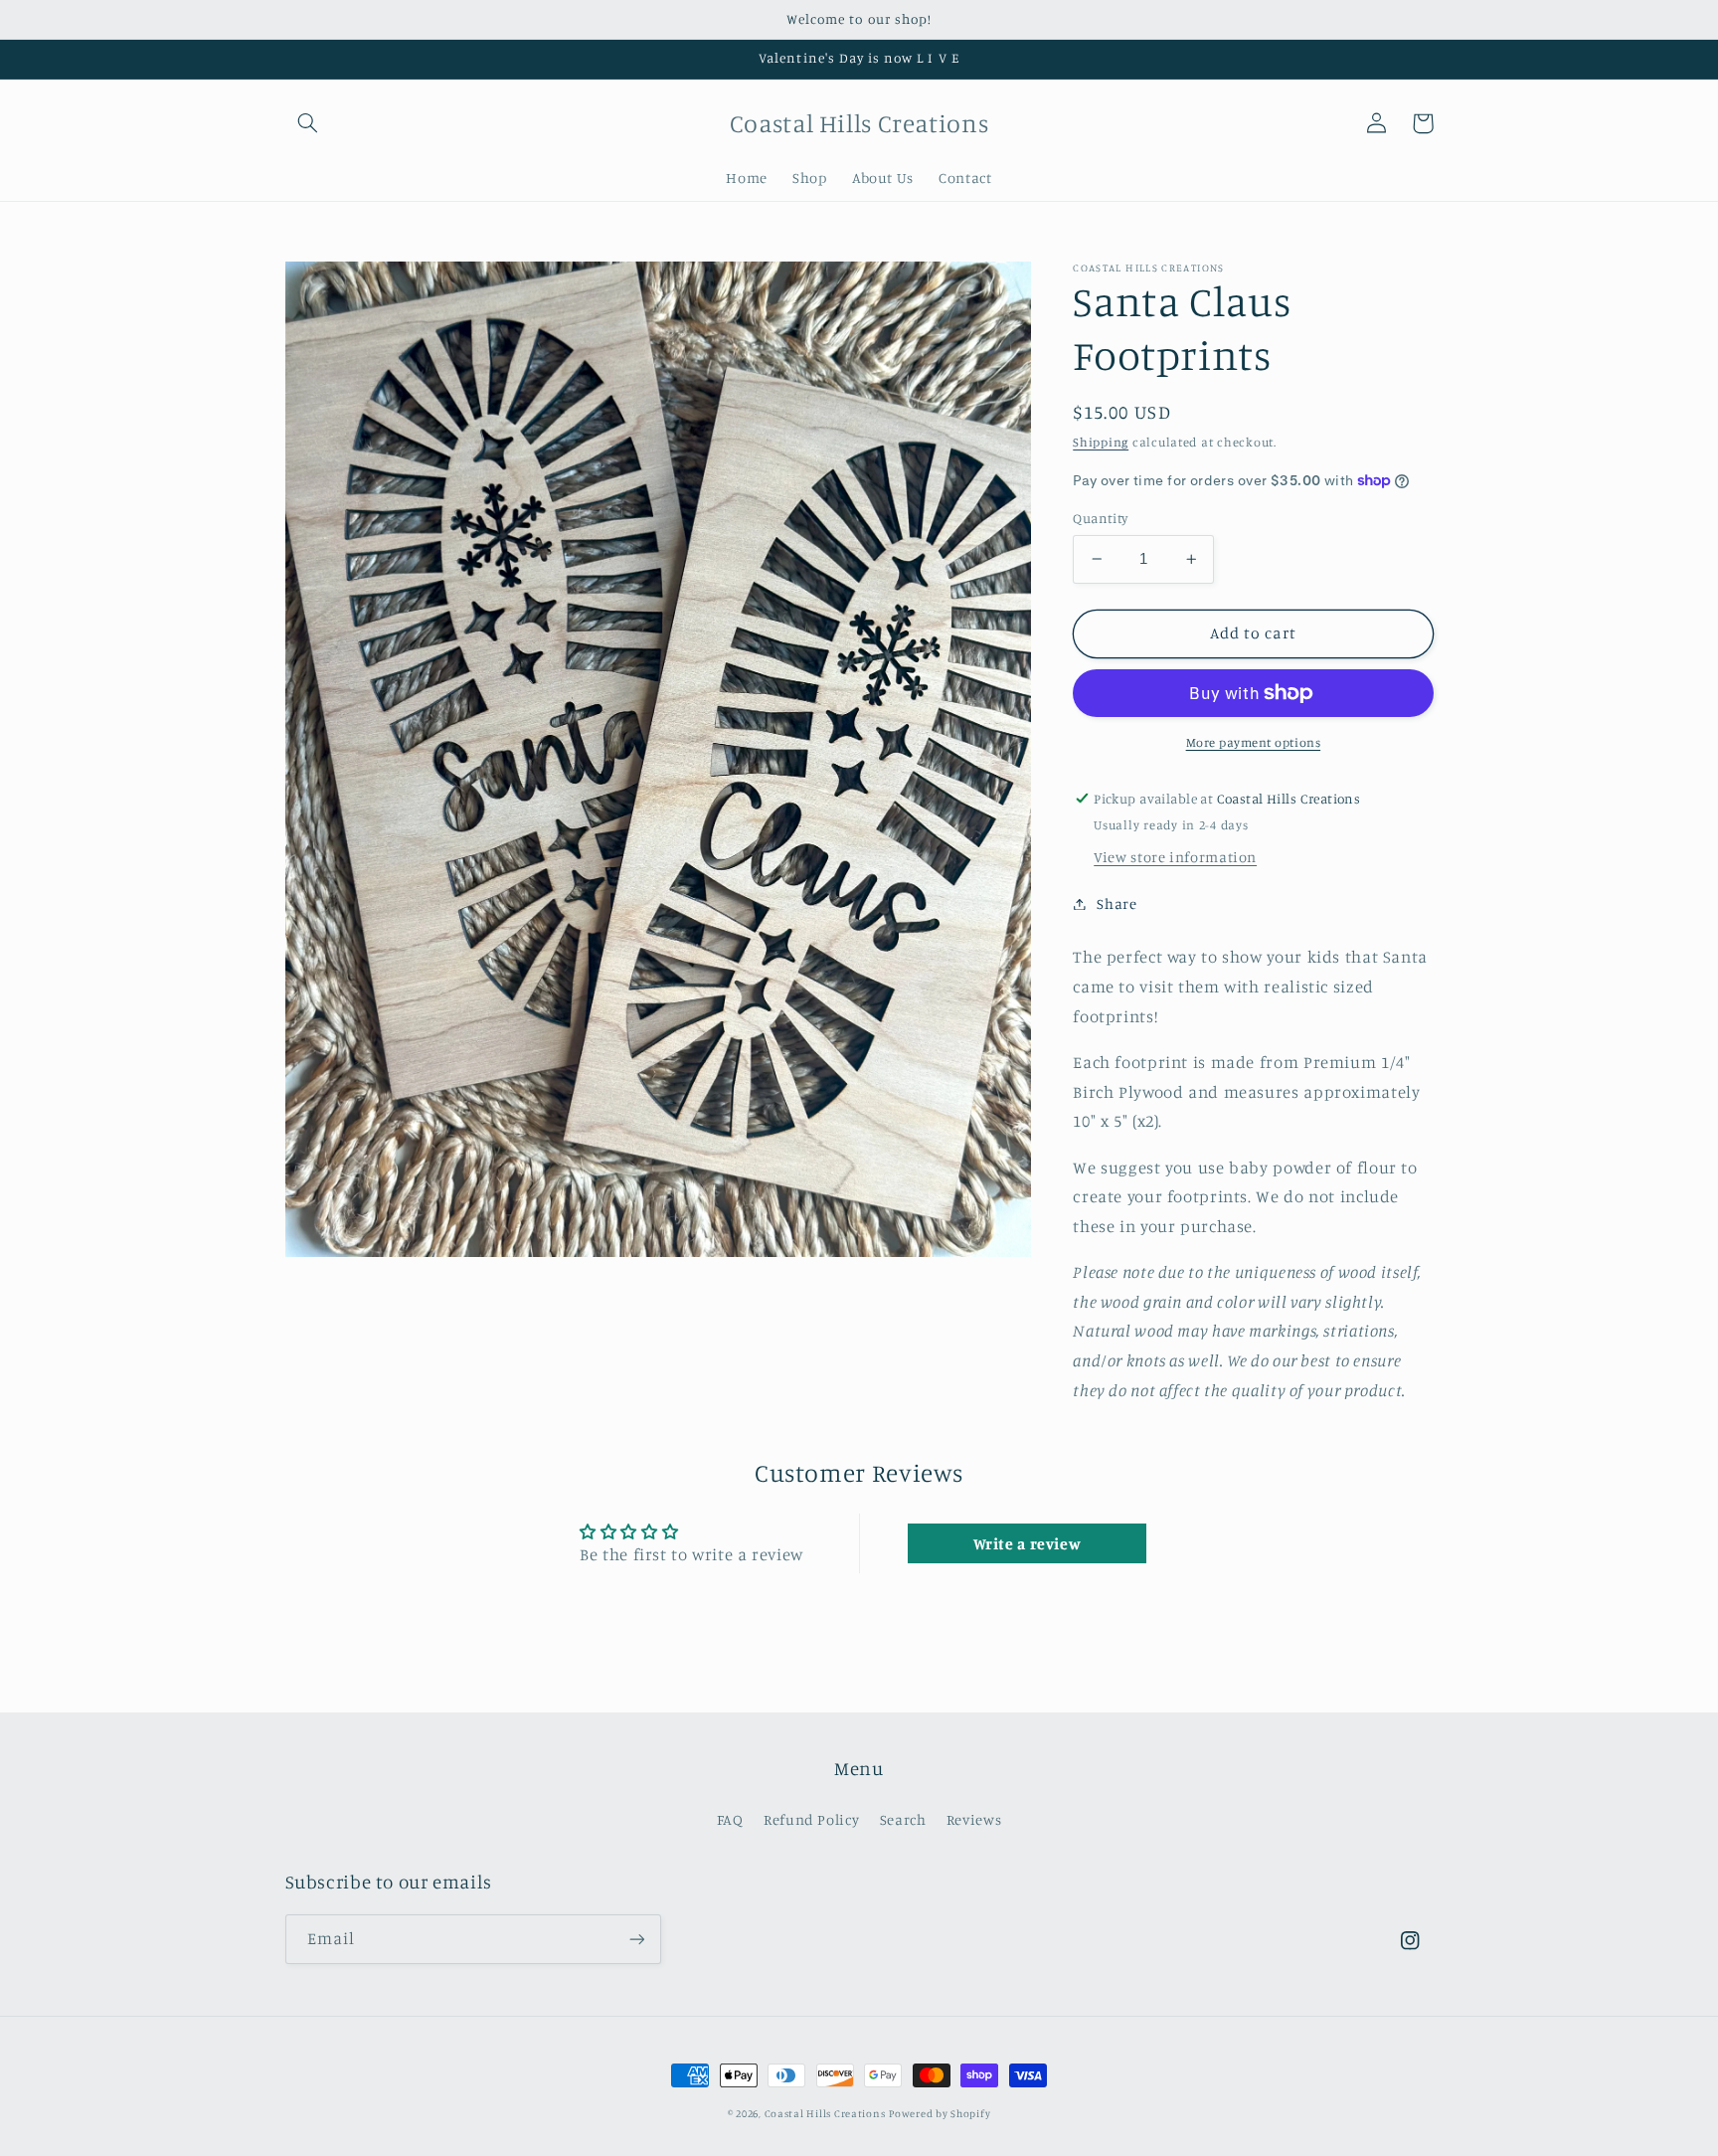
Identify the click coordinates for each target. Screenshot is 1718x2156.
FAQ (730, 1819)
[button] (308, 123)
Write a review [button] (1028, 1543)
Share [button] (1117, 903)
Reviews (974, 1819)
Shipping (1101, 441)
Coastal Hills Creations (825, 2113)
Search (903, 1819)
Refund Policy (811, 1819)
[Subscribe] (636, 1939)
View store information (1175, 857)
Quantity (1100, 518)
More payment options (1254, 742)
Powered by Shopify (940, 2113)
